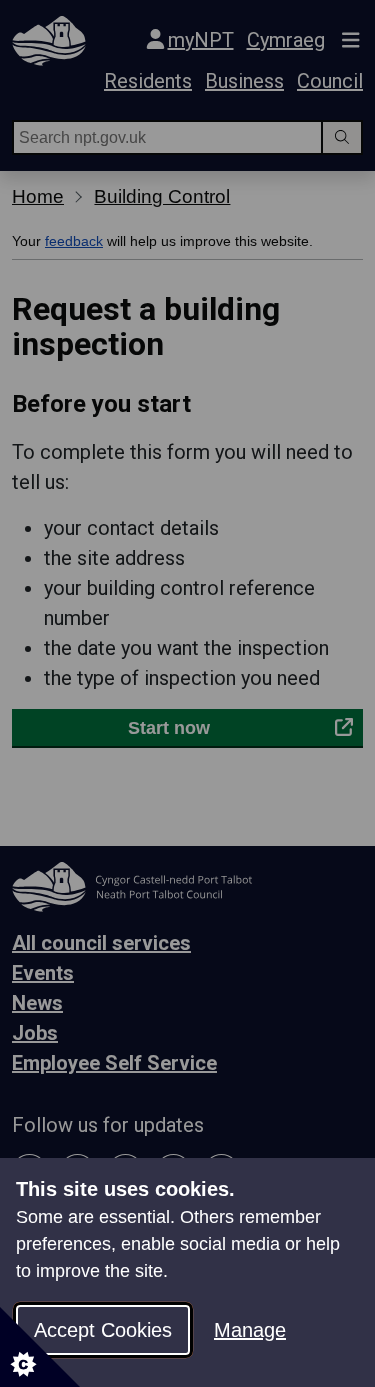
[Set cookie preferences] (40, 1347)
